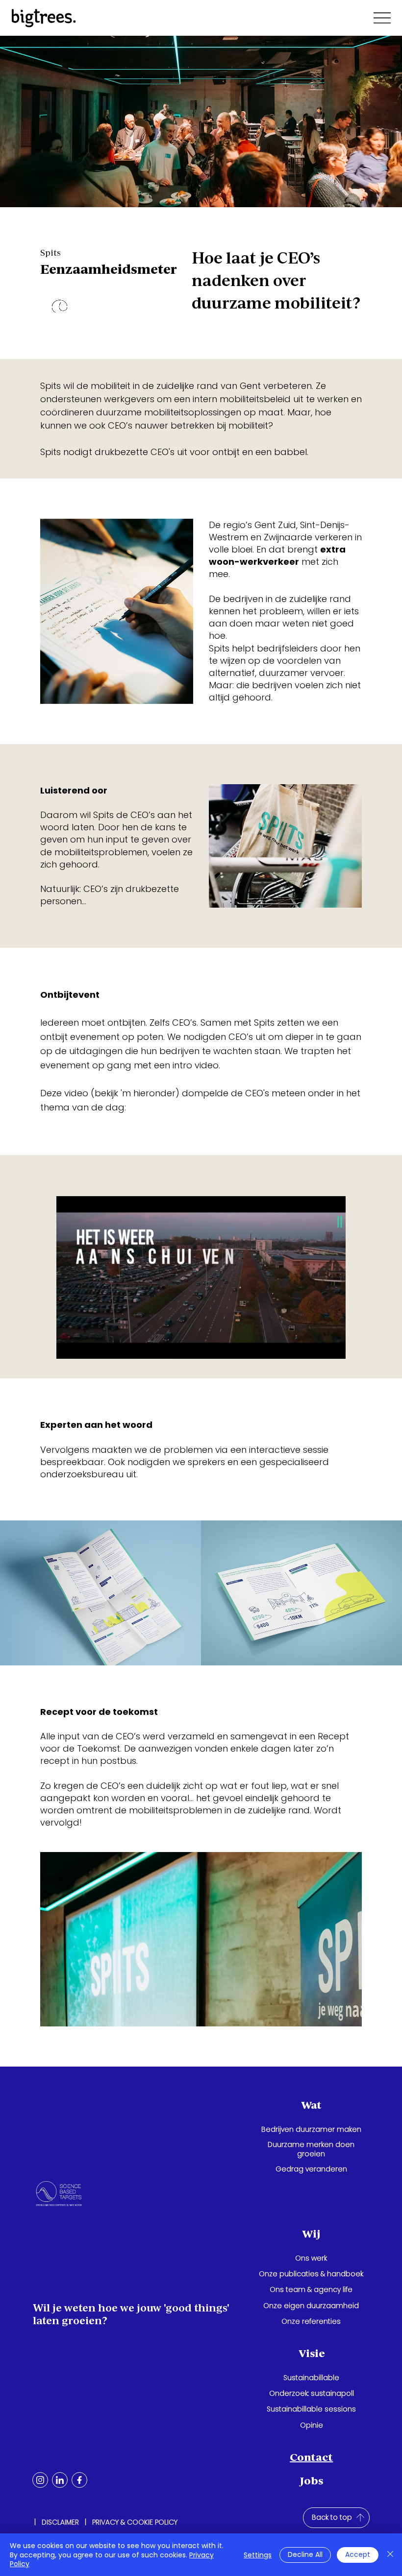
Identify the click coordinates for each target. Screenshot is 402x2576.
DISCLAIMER (60, 2522)
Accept (358, 2554)
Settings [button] (258, 2555)
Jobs (312, 2481)
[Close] (390, 2555)
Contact (311, 2457)
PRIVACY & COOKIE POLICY (135, 2522)
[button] (328, 1347)
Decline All (305, 2554)
